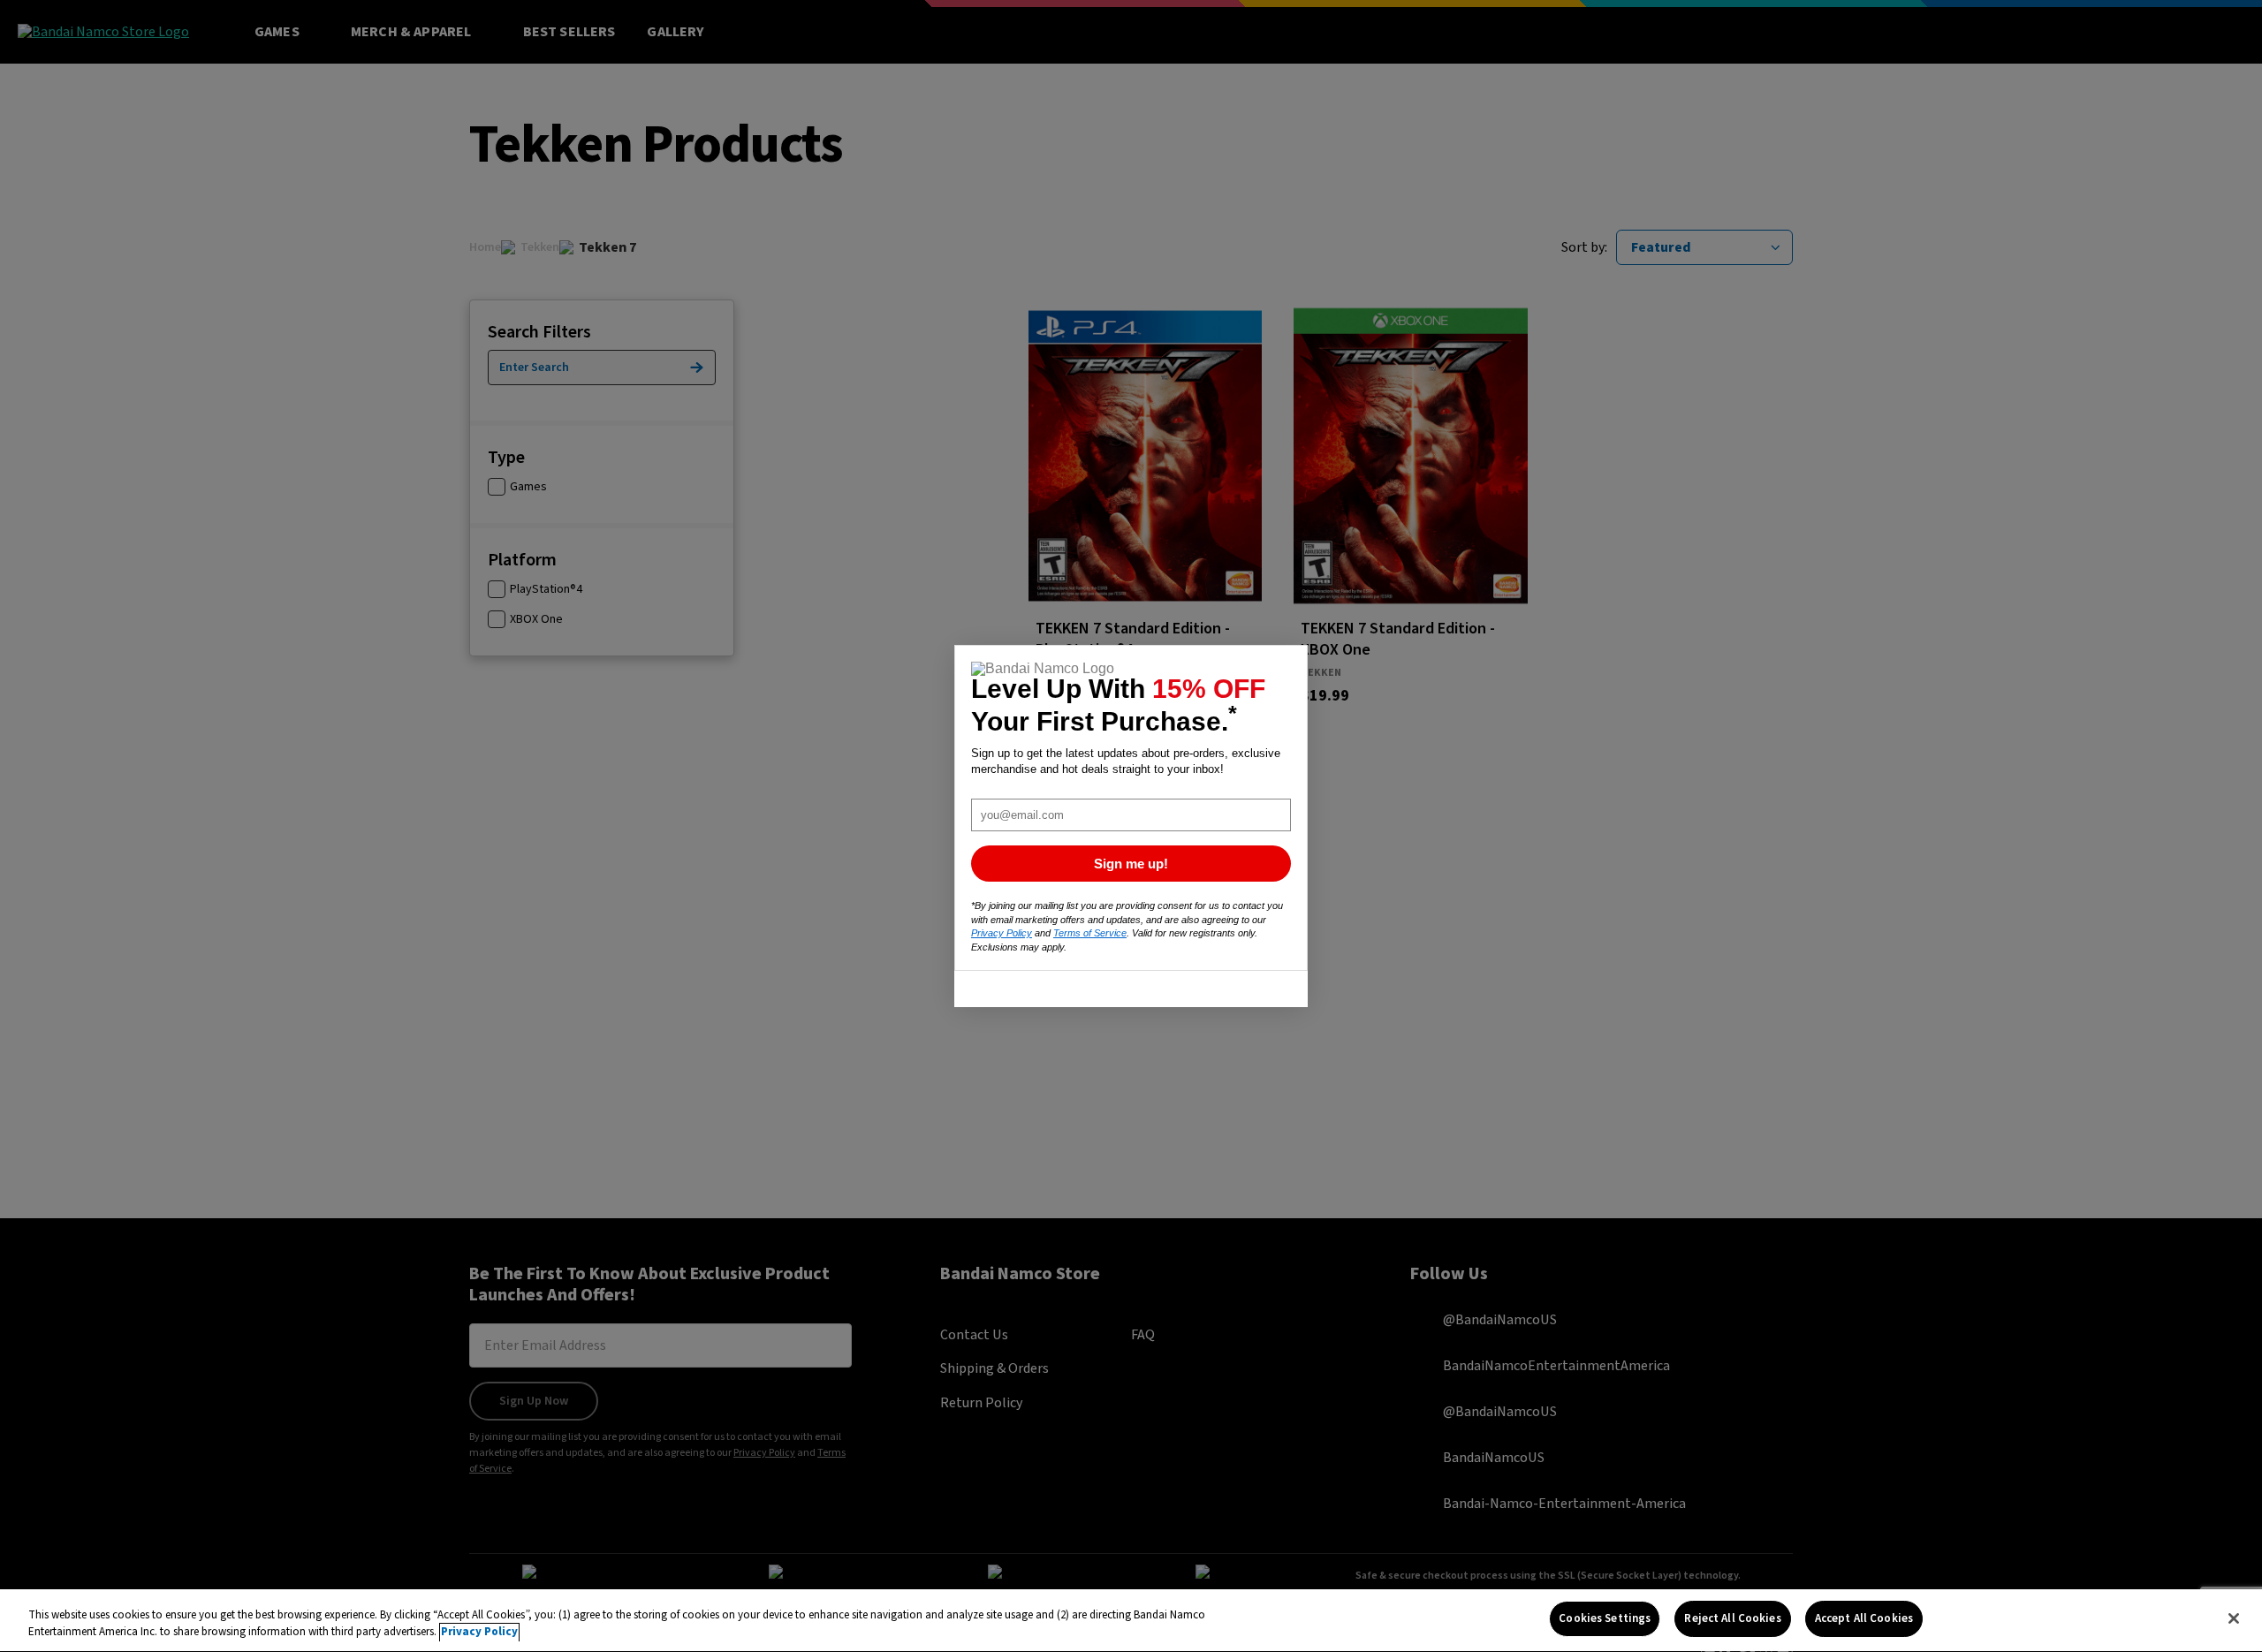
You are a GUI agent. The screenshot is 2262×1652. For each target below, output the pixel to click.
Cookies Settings (1605, 1618)
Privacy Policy (479, 1633)
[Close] (2234, 1618)
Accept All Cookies (1864, 1618)
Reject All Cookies (1732, 1618)
